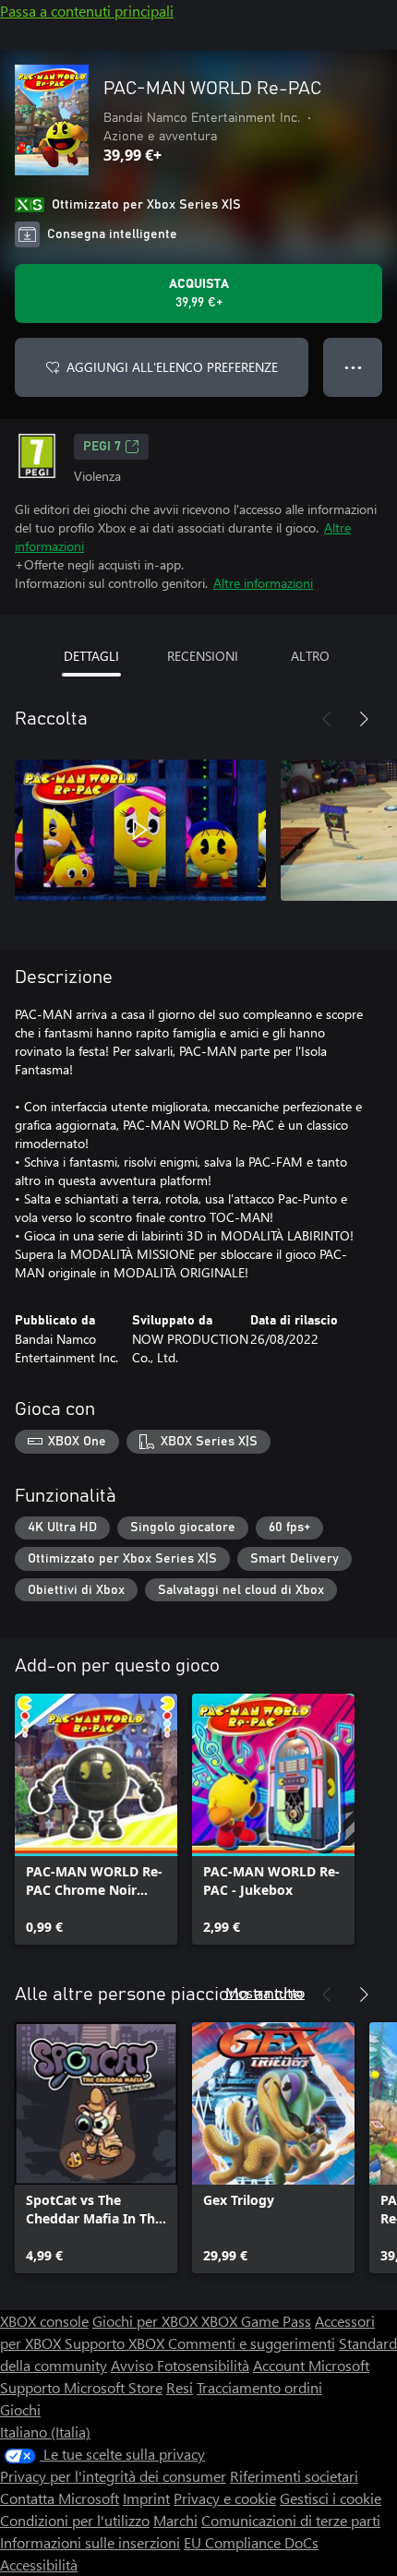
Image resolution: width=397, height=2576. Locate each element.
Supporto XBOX (116, 2343)
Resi (180, 2387)
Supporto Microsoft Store (81, 2387)
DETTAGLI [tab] (91, 656)
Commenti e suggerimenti (252, 2343)
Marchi (175, 2520)
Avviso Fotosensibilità (180, 2365)
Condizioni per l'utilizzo (75, 2520)
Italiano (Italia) (45, 2432)
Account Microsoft (311, 2365)
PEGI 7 (102, 447)
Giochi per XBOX (147, 2321)
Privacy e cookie (225, 2498)
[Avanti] (364, 719)
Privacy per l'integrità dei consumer (113, 2476)
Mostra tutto (265, 1992)
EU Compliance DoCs (251, 2542)
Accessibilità (39, 2564)
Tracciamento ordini (259, 2387)
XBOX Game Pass (256, 2321)
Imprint (146, 2498)
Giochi (20, 2409)
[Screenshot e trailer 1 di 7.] (140, 830)
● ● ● (353, 367)
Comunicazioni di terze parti (291, 2520)
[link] (96, 1819)
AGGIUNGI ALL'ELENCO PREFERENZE (172, 367)
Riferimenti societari (294, 2476)
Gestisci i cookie (331, 2498)
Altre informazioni (263, 583)
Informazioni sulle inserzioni (90, 2542)
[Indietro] (327, 719)
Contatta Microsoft (60, 2498)
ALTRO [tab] (310, 656)
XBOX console (44, 2321)
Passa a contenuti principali (87, 11)
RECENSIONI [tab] (203, 656)
